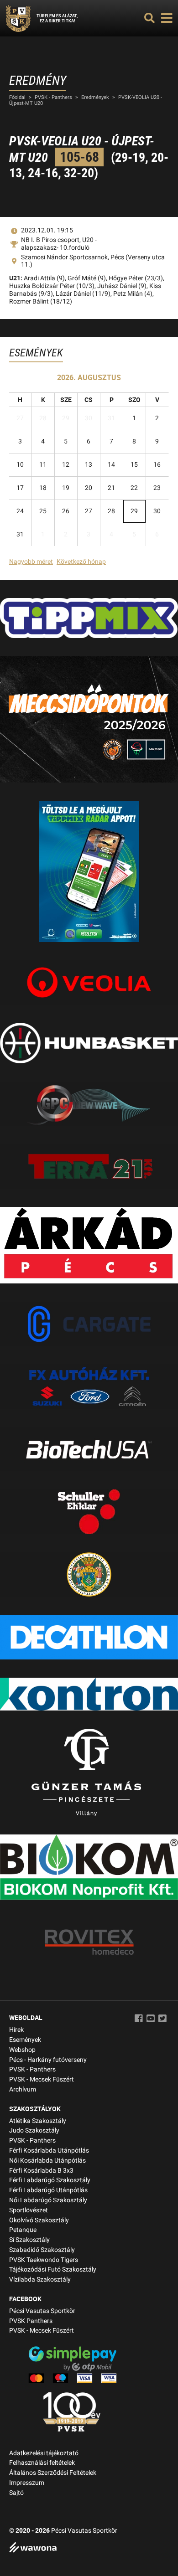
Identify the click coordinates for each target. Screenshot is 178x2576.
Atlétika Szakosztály (38, 2121)
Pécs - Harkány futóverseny (48, 2060)
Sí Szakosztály (29, 2240)
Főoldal (17, 97)
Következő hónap (81, 562)
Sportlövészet (29, 2210)
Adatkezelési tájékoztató (44, 2453)
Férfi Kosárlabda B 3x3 (41, 2171)
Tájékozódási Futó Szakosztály (53, 2269)
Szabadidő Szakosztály (42, 2250)
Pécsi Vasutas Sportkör (42, 2311)
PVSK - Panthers (53, 97)
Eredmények (95, 97)
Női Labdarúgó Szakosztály (48, 2200)
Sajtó (16, 2493)
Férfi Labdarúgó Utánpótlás (48, 2190)
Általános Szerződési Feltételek (53, 2473)
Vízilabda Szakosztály (40, 2280)
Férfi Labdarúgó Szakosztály (50, 2180)
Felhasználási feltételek (42, 2463)
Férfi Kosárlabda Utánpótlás (49, 2151)
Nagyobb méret (31, 562)
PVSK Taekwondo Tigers (44, 2260)
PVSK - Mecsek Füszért (42, 2079)
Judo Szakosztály (34, 2130)
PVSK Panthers (31, 2321)
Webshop (22, 2050)
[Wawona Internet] (89, 2548)
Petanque (23, 2230)
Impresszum (27, 2483)
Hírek (16, 2030)
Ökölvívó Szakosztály (39, 2220)
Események (25, 2040)
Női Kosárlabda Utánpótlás (47, 2161)
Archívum (23, 2089)
